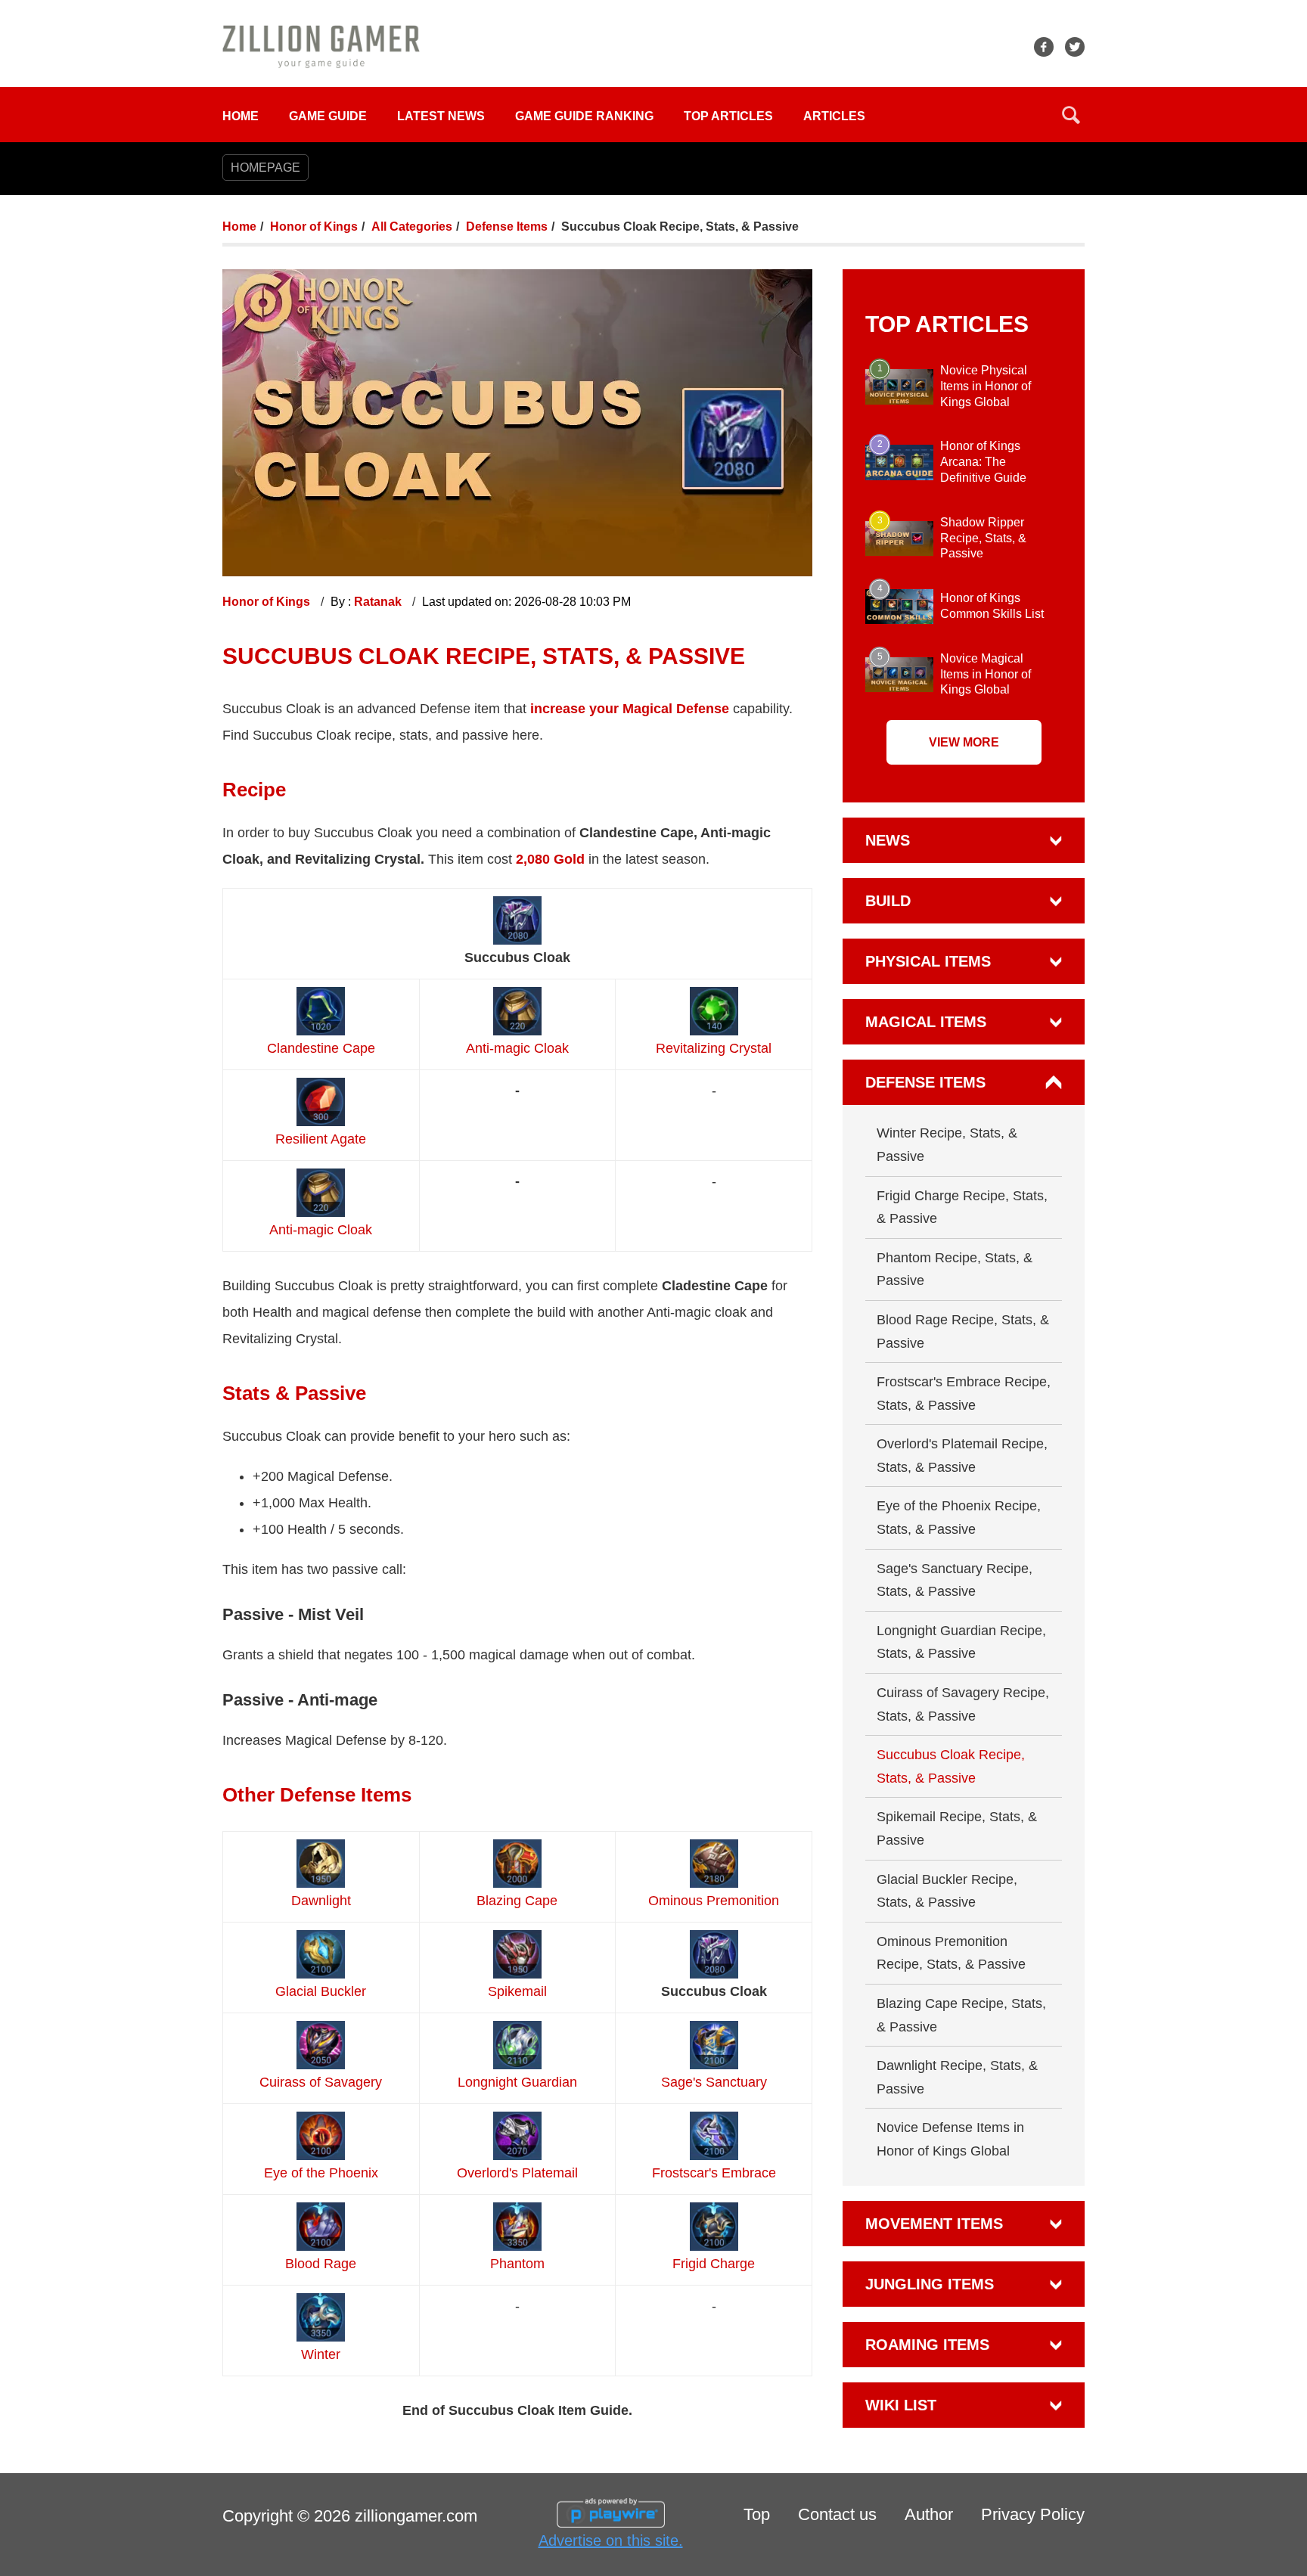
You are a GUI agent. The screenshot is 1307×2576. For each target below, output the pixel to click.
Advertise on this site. (611, 2540)
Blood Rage (321, 2264)
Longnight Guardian (517, 2082)
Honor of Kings (314, 227)
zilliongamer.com (416, 2516)
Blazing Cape (517, 1901)
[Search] (1071, 115)
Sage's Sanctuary (714, 2082)
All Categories (412, 227)
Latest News (441, 116)
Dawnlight (321, 1901)
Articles (834, 116)
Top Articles (728, 116)
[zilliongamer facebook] (1044, 47)
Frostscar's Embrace (714, 2173)
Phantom (517, 2264)
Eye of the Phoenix (321, 2173)
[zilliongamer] (321, 46)
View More (964, 742)
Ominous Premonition (714, 1901)
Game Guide (328, 116)
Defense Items (507, 227)
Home (241, 116)
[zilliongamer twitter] (1075, 47)
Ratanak (379, 602)
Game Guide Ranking (584, 116)
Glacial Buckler (321, 1991)
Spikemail (517, 1991)
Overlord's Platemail (517, 2173)
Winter (321, 2354)
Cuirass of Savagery (321, 2082)
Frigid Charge (714, 2264)
